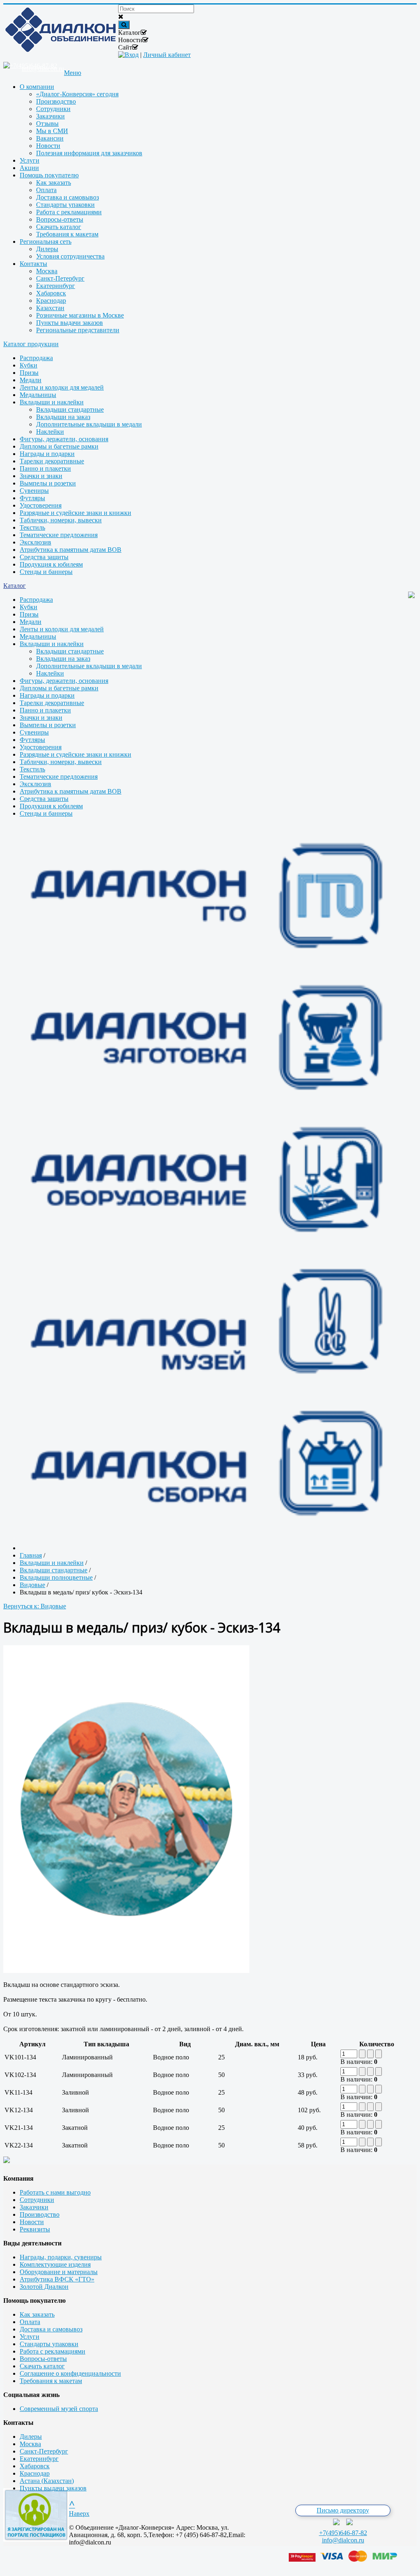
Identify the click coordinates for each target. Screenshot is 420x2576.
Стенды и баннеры (46, 572)
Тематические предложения (59, 535)
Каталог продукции (31, 344)
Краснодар (35, 2473)
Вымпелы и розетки (48, 483)
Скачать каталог (42, 2366)
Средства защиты (44, 557)
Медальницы (38, 395)
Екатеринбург (39, 2459)
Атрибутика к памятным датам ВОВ (71, 550)
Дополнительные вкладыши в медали (89, 424)
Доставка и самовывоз (51, 2329)
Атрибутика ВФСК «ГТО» (57, 2279)
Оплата (30, 2322)
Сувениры (34, 491)
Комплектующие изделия (55, 2264)
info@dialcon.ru (343, 2540)
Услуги (30, 2337)
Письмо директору (343, 2510)
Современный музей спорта (59, 2409)
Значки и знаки (41, 476)
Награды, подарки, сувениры (61, 2257)
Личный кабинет (167, 55)
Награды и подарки (47, 454)
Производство (40, 2214)
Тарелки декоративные (52, 461)
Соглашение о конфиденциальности (70, 2373)
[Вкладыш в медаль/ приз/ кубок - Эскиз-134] (126, 1971)
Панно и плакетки (45, 468)
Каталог (15, 586)
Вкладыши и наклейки (52, 402)
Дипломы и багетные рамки (59, 446)
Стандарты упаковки (49, 2344)
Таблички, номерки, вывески (61, 520)
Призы (29, 373)
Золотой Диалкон (44, 2287)
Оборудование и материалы (59, 2272)
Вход (132, 55)
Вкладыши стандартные (70, 409)
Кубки (29, 365)
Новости (32, 2222)
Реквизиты (35, 2229)
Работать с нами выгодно (55, 2192)
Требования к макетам (51, 2381)
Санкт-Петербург (44, 2451)
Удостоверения (41, 505)
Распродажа (36, 358)
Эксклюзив (35, 542)
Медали (31, 380)
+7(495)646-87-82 (343, 2533)
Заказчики (34, 2207)
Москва (30, 2444)
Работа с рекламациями (52, 2351)
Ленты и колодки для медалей (62, 387)
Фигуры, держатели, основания (64, 439)
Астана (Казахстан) (47, 2481)
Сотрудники (37, 2200)
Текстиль (32, 527)
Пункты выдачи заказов (53, 2488)
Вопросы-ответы (43, 2359)
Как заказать (37, 2314)
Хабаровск (35, 2466)
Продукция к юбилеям (51, 564)
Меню (73, 73)
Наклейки (50, 432)
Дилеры (31, 2437)
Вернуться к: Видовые (35, 1606)
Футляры (32, 498)
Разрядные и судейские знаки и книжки (75, 513)
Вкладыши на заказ (63, 417)
